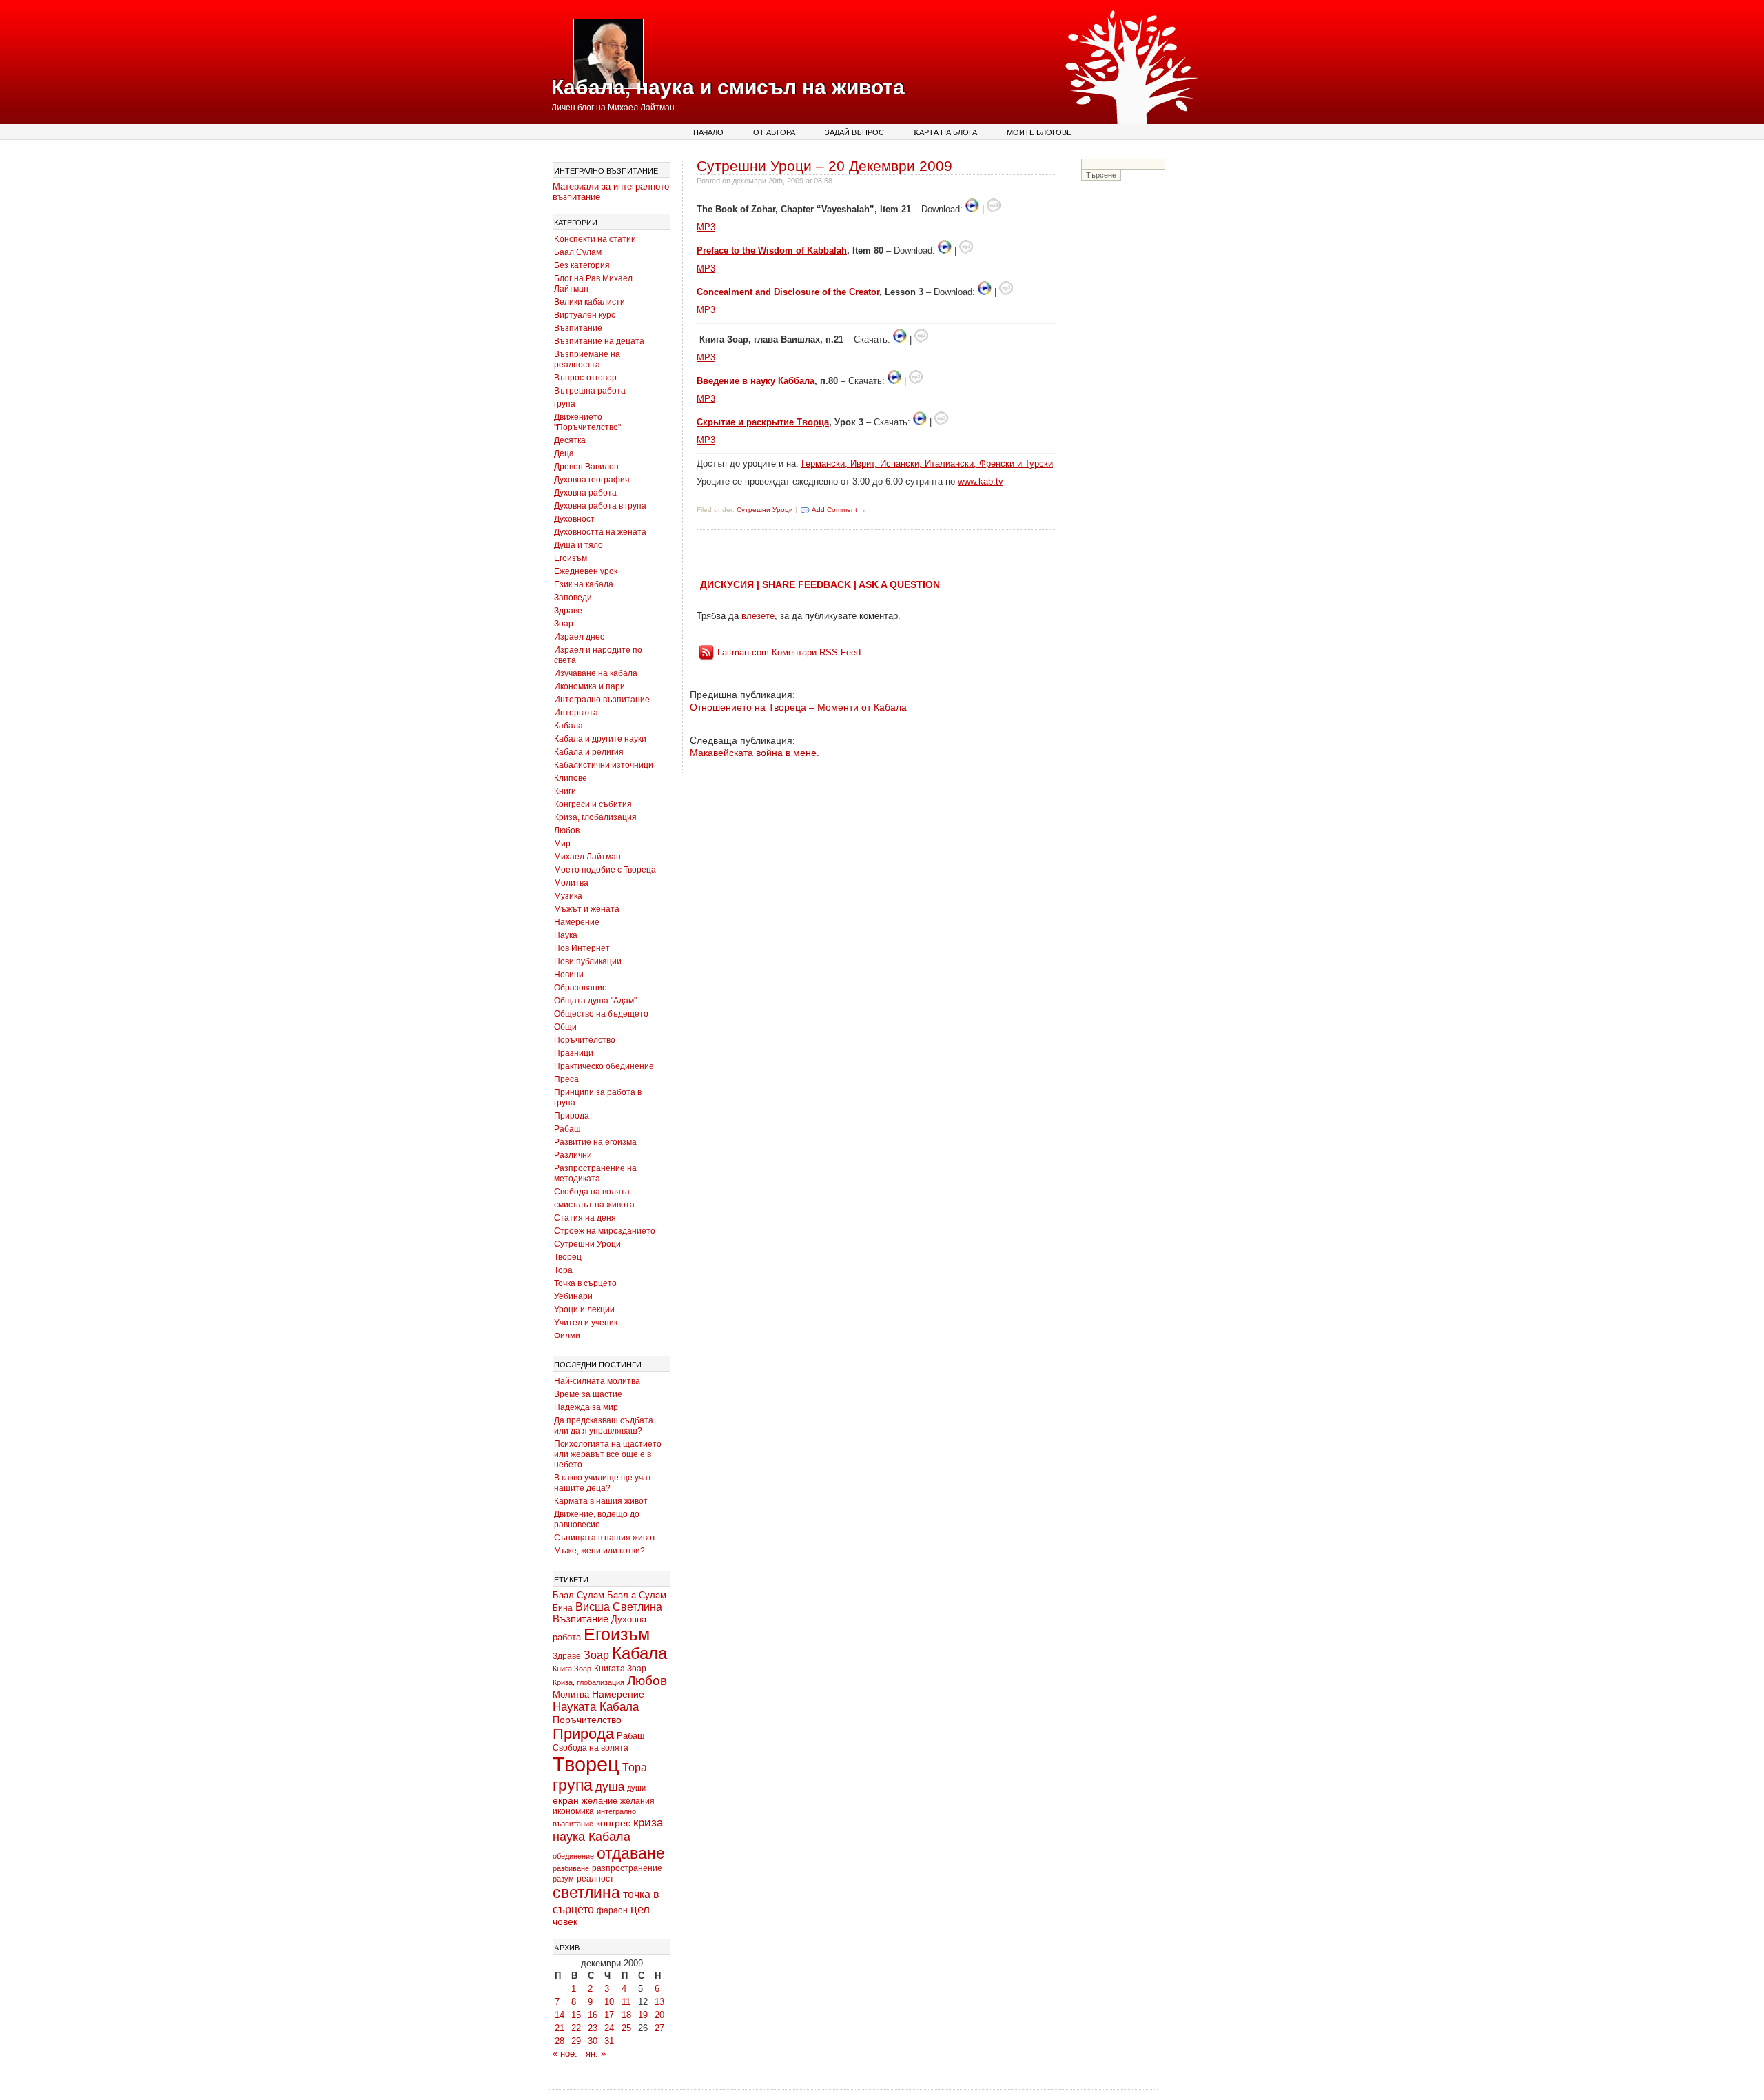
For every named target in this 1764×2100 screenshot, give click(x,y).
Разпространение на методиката (595, 1173)
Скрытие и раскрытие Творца (763, 422)
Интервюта (576, 713)
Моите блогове (1039, 132)
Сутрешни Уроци (587, 1244)
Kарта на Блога (945, 132)
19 (643, 2015)
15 (576, 2015)
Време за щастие (588, 1394)
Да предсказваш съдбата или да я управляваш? (604, 1426)
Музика (568, 896)
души (636, 1788)
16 (593, 2015)
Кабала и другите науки (600, 739)
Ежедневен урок (586, 571)
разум (563, 1879)
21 (560, 2028)
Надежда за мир (586, 1407)
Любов (567, 830)
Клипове (571, 778)
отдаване (631, 1853)
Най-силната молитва (597, 1381)
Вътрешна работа (590, 391)
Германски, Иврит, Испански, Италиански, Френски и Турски (927, 463)
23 (593, 2028)
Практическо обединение (604, 1066)
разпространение (627, 1868)
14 (560, 2015)
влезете (758, 616)
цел (640, 1909)
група (565, 404)
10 (609, 2002)
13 (659, 2002)
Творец (568, 1257)
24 (609, 2028)
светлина (586, 1893)
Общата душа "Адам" (595, 1001)
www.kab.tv (981, 481)
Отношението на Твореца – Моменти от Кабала (798, 707)
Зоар (564, 624)
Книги (565, 791)
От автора (774, 132)
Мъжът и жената (587, 909)
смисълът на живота (594, 1205)
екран (566, 1800)
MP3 (706, 227)
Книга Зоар (572, 1669)
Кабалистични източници (604, 765)
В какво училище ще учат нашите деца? (603, 1483)
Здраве (568, 611)
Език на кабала (584, 584)
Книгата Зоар (620, 1669)
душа (610, 1787)
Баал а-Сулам (637, 1595)
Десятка (570, 440)
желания (637, 1801)
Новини (569, 975)
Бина (563, 1608)
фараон (612, 1910)
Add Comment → (839, 510)
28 (560, 2041)
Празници (574, 1053)
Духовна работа (585, 493)
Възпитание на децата (599, 341)
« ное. (565, 2053)
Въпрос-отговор (585, 378)
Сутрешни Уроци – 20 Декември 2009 (824, 166)
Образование (581, 988)
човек (565, 1922)
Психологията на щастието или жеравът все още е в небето (608, 1454)
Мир (562, 844)
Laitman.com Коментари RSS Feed (789, 652)
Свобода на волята (592, 1192)
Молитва (571, 883)
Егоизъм (571, 558)
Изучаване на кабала (596, 673)
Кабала (568, 726)
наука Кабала (592, 1837)
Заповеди (573, 598)
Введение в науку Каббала (756, 381)
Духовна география (592, 480)
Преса (566, 1079)
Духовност (574, 519)
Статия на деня (585, 1218)
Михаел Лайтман (587, 857)
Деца (564, 453)
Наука (566, 935)
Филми (567, 1336)
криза (648, 1823)
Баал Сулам (578, 252)
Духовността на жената (600, 532)
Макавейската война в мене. (755, 753)
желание (599, 1801)
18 (626, 2015)
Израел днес (579, 637)
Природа (572, 1116)
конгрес (613, 1823)
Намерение (577, 922)
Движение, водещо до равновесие (597, 1519)
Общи (565, 1027)
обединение (573, 1856)
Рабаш (567, 1129)
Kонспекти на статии (595, 239)
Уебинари (573, 1296)
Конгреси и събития (593, 804)
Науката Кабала (596, 1706)
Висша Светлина (619, 1607)
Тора (563, 1270)
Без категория (582, 265)
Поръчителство (585, 1040)
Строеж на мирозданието (605, 1231)
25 (626, 2028)
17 (609, 2015)
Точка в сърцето (585, 1283)
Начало (708, 132)
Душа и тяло (578, 545)
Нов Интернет (582, 948)
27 (659, 2028)
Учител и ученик (586, 1323)
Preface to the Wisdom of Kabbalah (772, 251)
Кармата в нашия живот (601, 1501)
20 (659, 2015)
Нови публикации (588, 961)
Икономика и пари (589, 686)
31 (609, 2041)
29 (576, 2041)
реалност (595, 1878)
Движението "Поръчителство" (587, 422)
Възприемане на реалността (587, 359)
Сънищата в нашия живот (605, 1538)
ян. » (596, 2053)
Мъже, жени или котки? (599, 1551)
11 (626, 2002)
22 (576, 2028)
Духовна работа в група (600, 506)
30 (593, 2041)
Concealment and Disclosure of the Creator (788, 292)
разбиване (571, 1868)
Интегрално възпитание (602, 700)
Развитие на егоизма (595, 1142)
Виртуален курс (585, 315)
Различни (573, 1155)
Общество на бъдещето (601, 1014)
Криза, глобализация (595, 817)
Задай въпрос (854, 132)
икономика (573, 1811)
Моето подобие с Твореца (605, 870)
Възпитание (578, 328)
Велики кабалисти (589, 302)
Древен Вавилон (586, 467)
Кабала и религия (589, 752)
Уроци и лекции (584, 1309)
